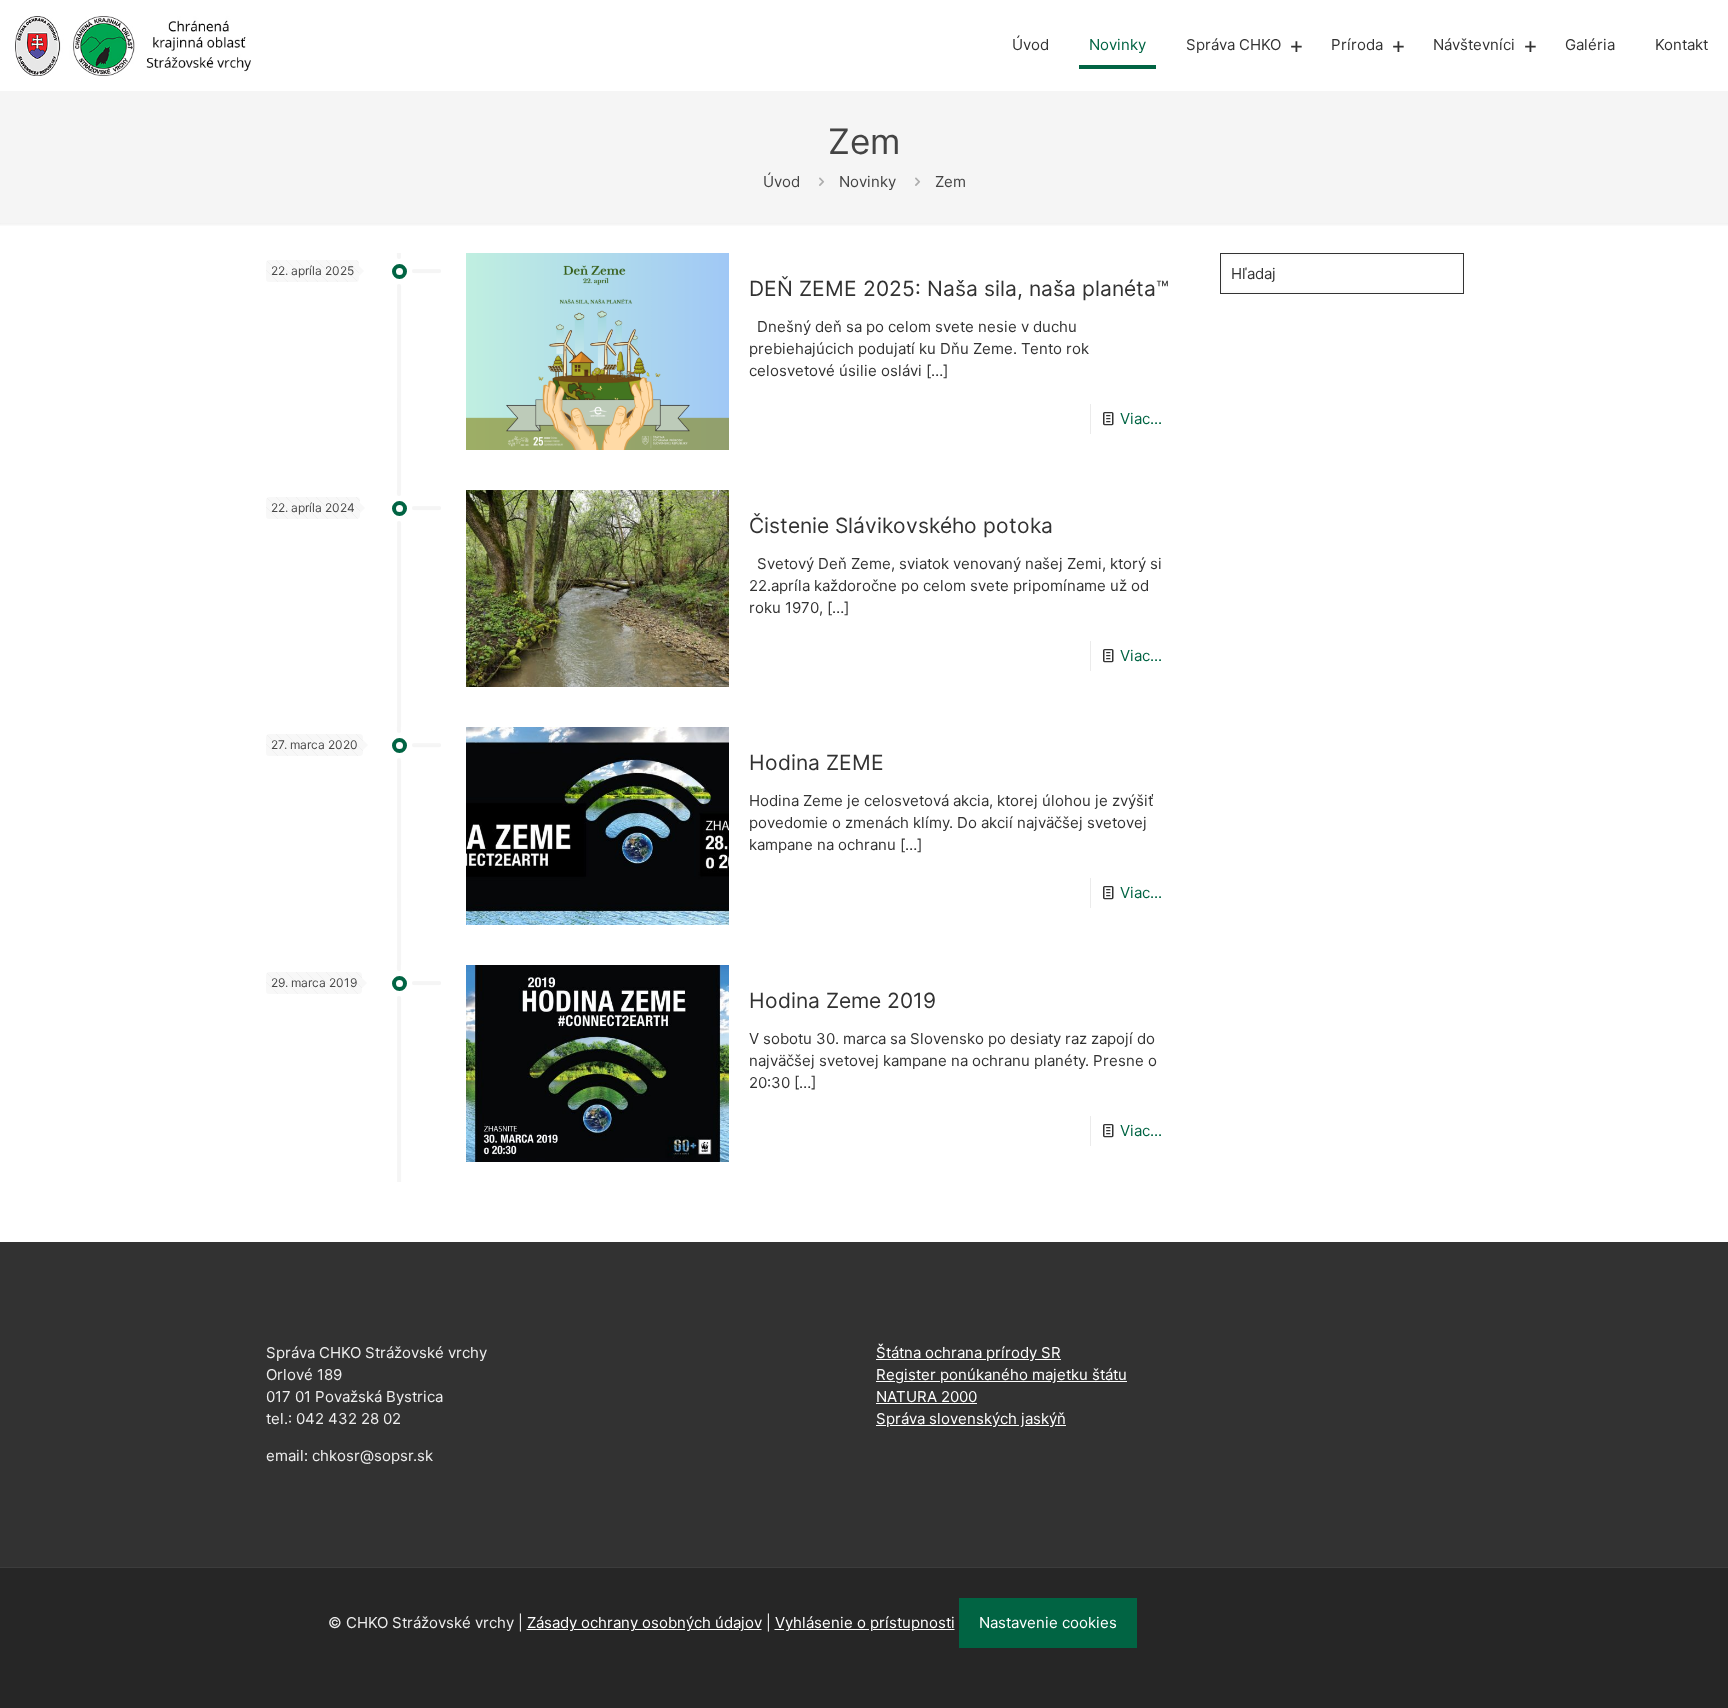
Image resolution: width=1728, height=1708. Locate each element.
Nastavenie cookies (1048, 1622)
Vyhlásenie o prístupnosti (865, 1622)
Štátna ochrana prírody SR (968, 1352)
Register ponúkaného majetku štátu (1001, 1374)
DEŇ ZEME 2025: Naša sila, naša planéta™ (959, 288)
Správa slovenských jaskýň (971, 1418)
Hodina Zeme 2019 (842, 1000)
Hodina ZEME (816, 762)
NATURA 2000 (926, 1396)
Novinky (867, 181)
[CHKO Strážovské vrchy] (133, 45)
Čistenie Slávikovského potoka (901, 525)
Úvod (781, 181)
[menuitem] (1296, 45)
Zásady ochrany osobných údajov (644, 1622)
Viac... (1141, 418)
